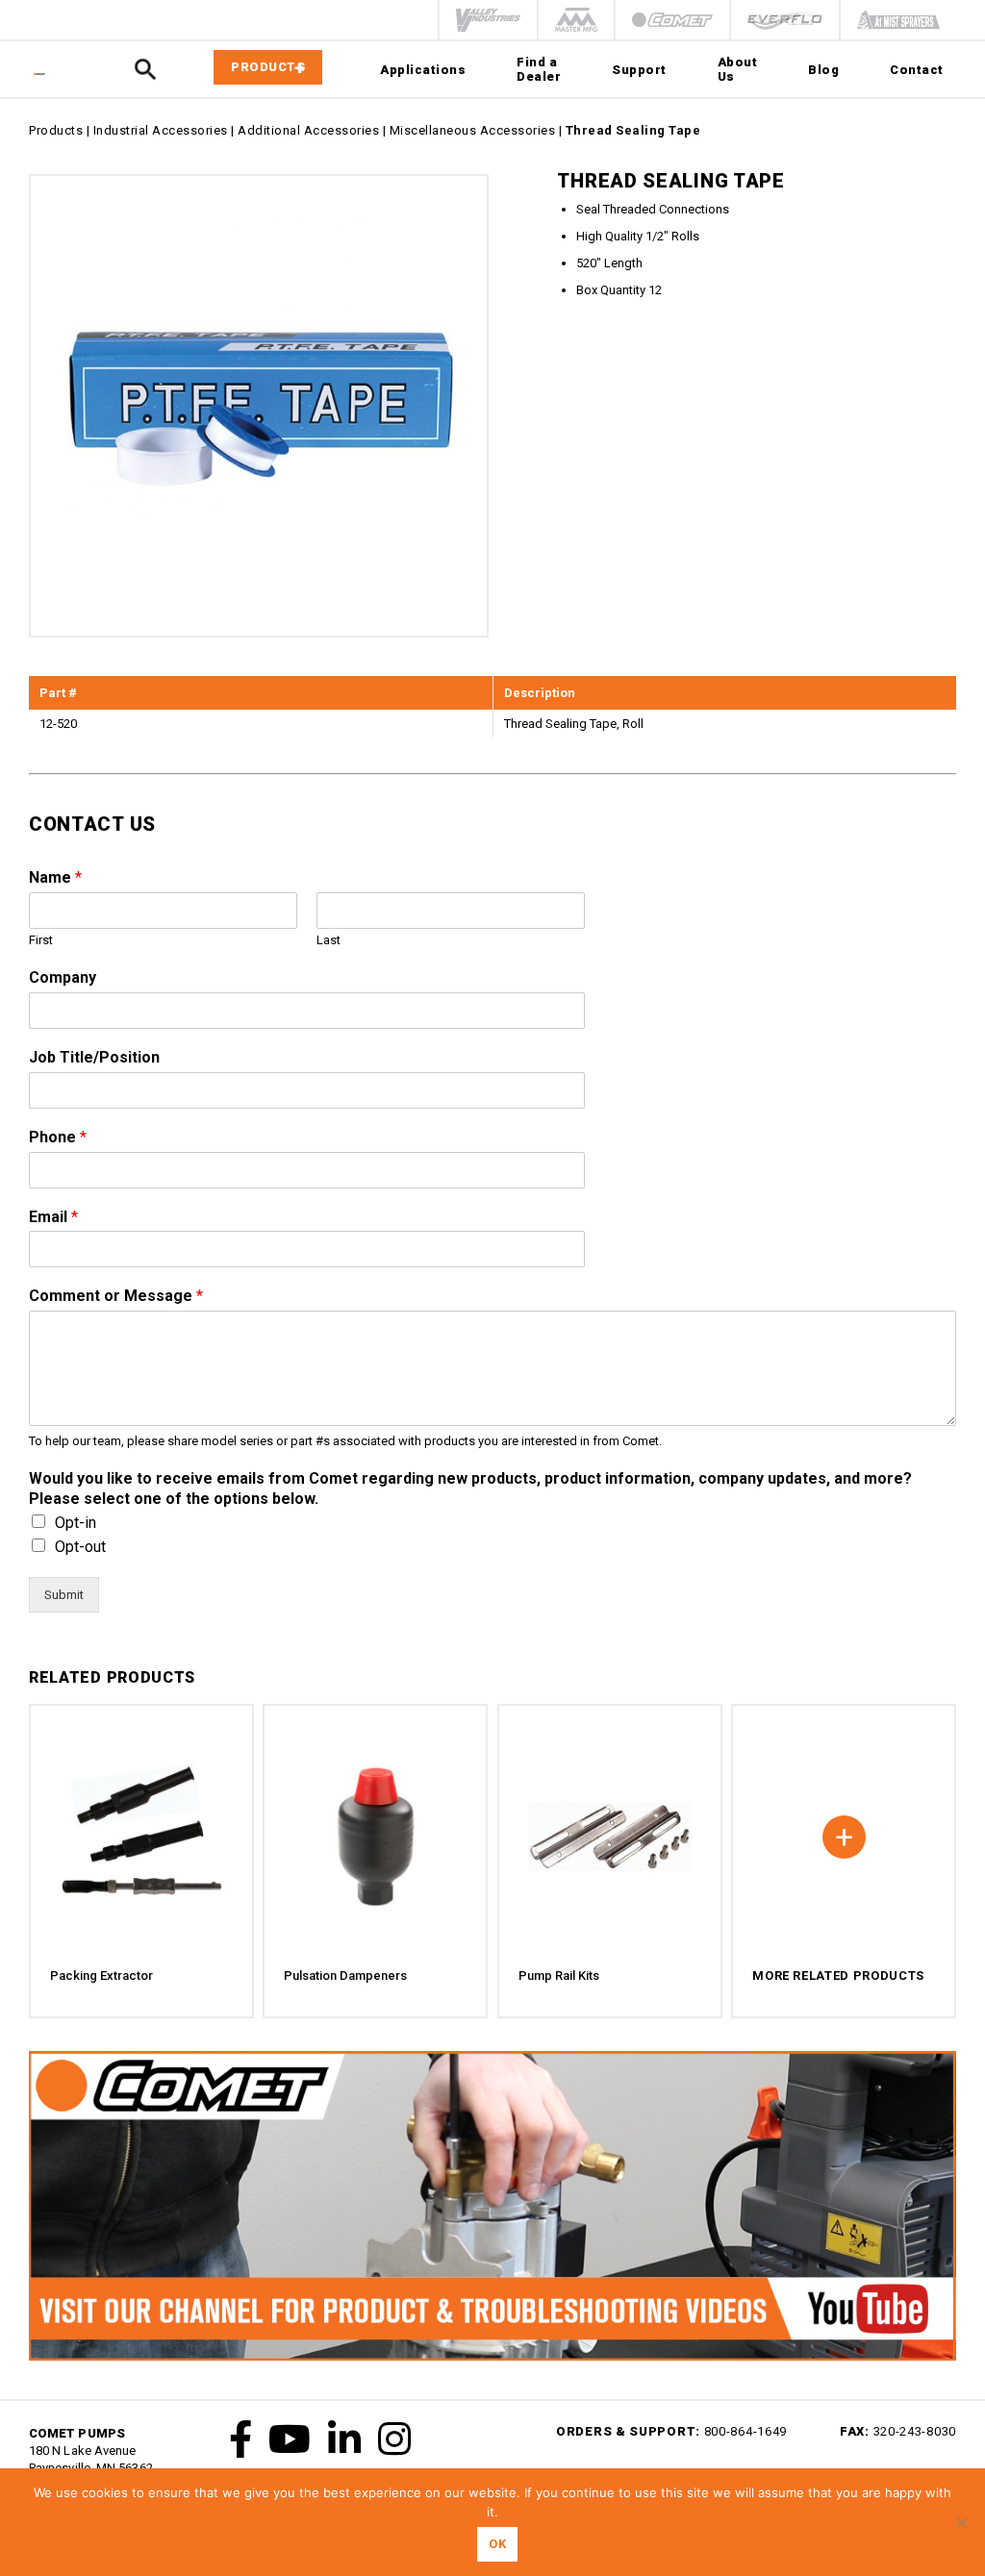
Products (56, 130)
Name (55, 877)
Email (53, 1217)
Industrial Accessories (161, 130)
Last (328, 940)
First (41, 940)
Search (145, 70)
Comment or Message (116, 1296)
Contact (917, 70)
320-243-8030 (915, 2431)
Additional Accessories (308, 130)
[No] (961, 2522)
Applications (423, 70)
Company (63, 977)
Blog (823, 70)
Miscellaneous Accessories (473, 130)
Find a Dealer (539, 69)
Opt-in (76, 1523)
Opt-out (80, 1547)
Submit (64, 1595)
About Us (738, 69)
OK (497, 2544)
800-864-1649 (745, 2431)
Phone (58, 1137)
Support (639, 70)
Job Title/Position (94, 1057)
